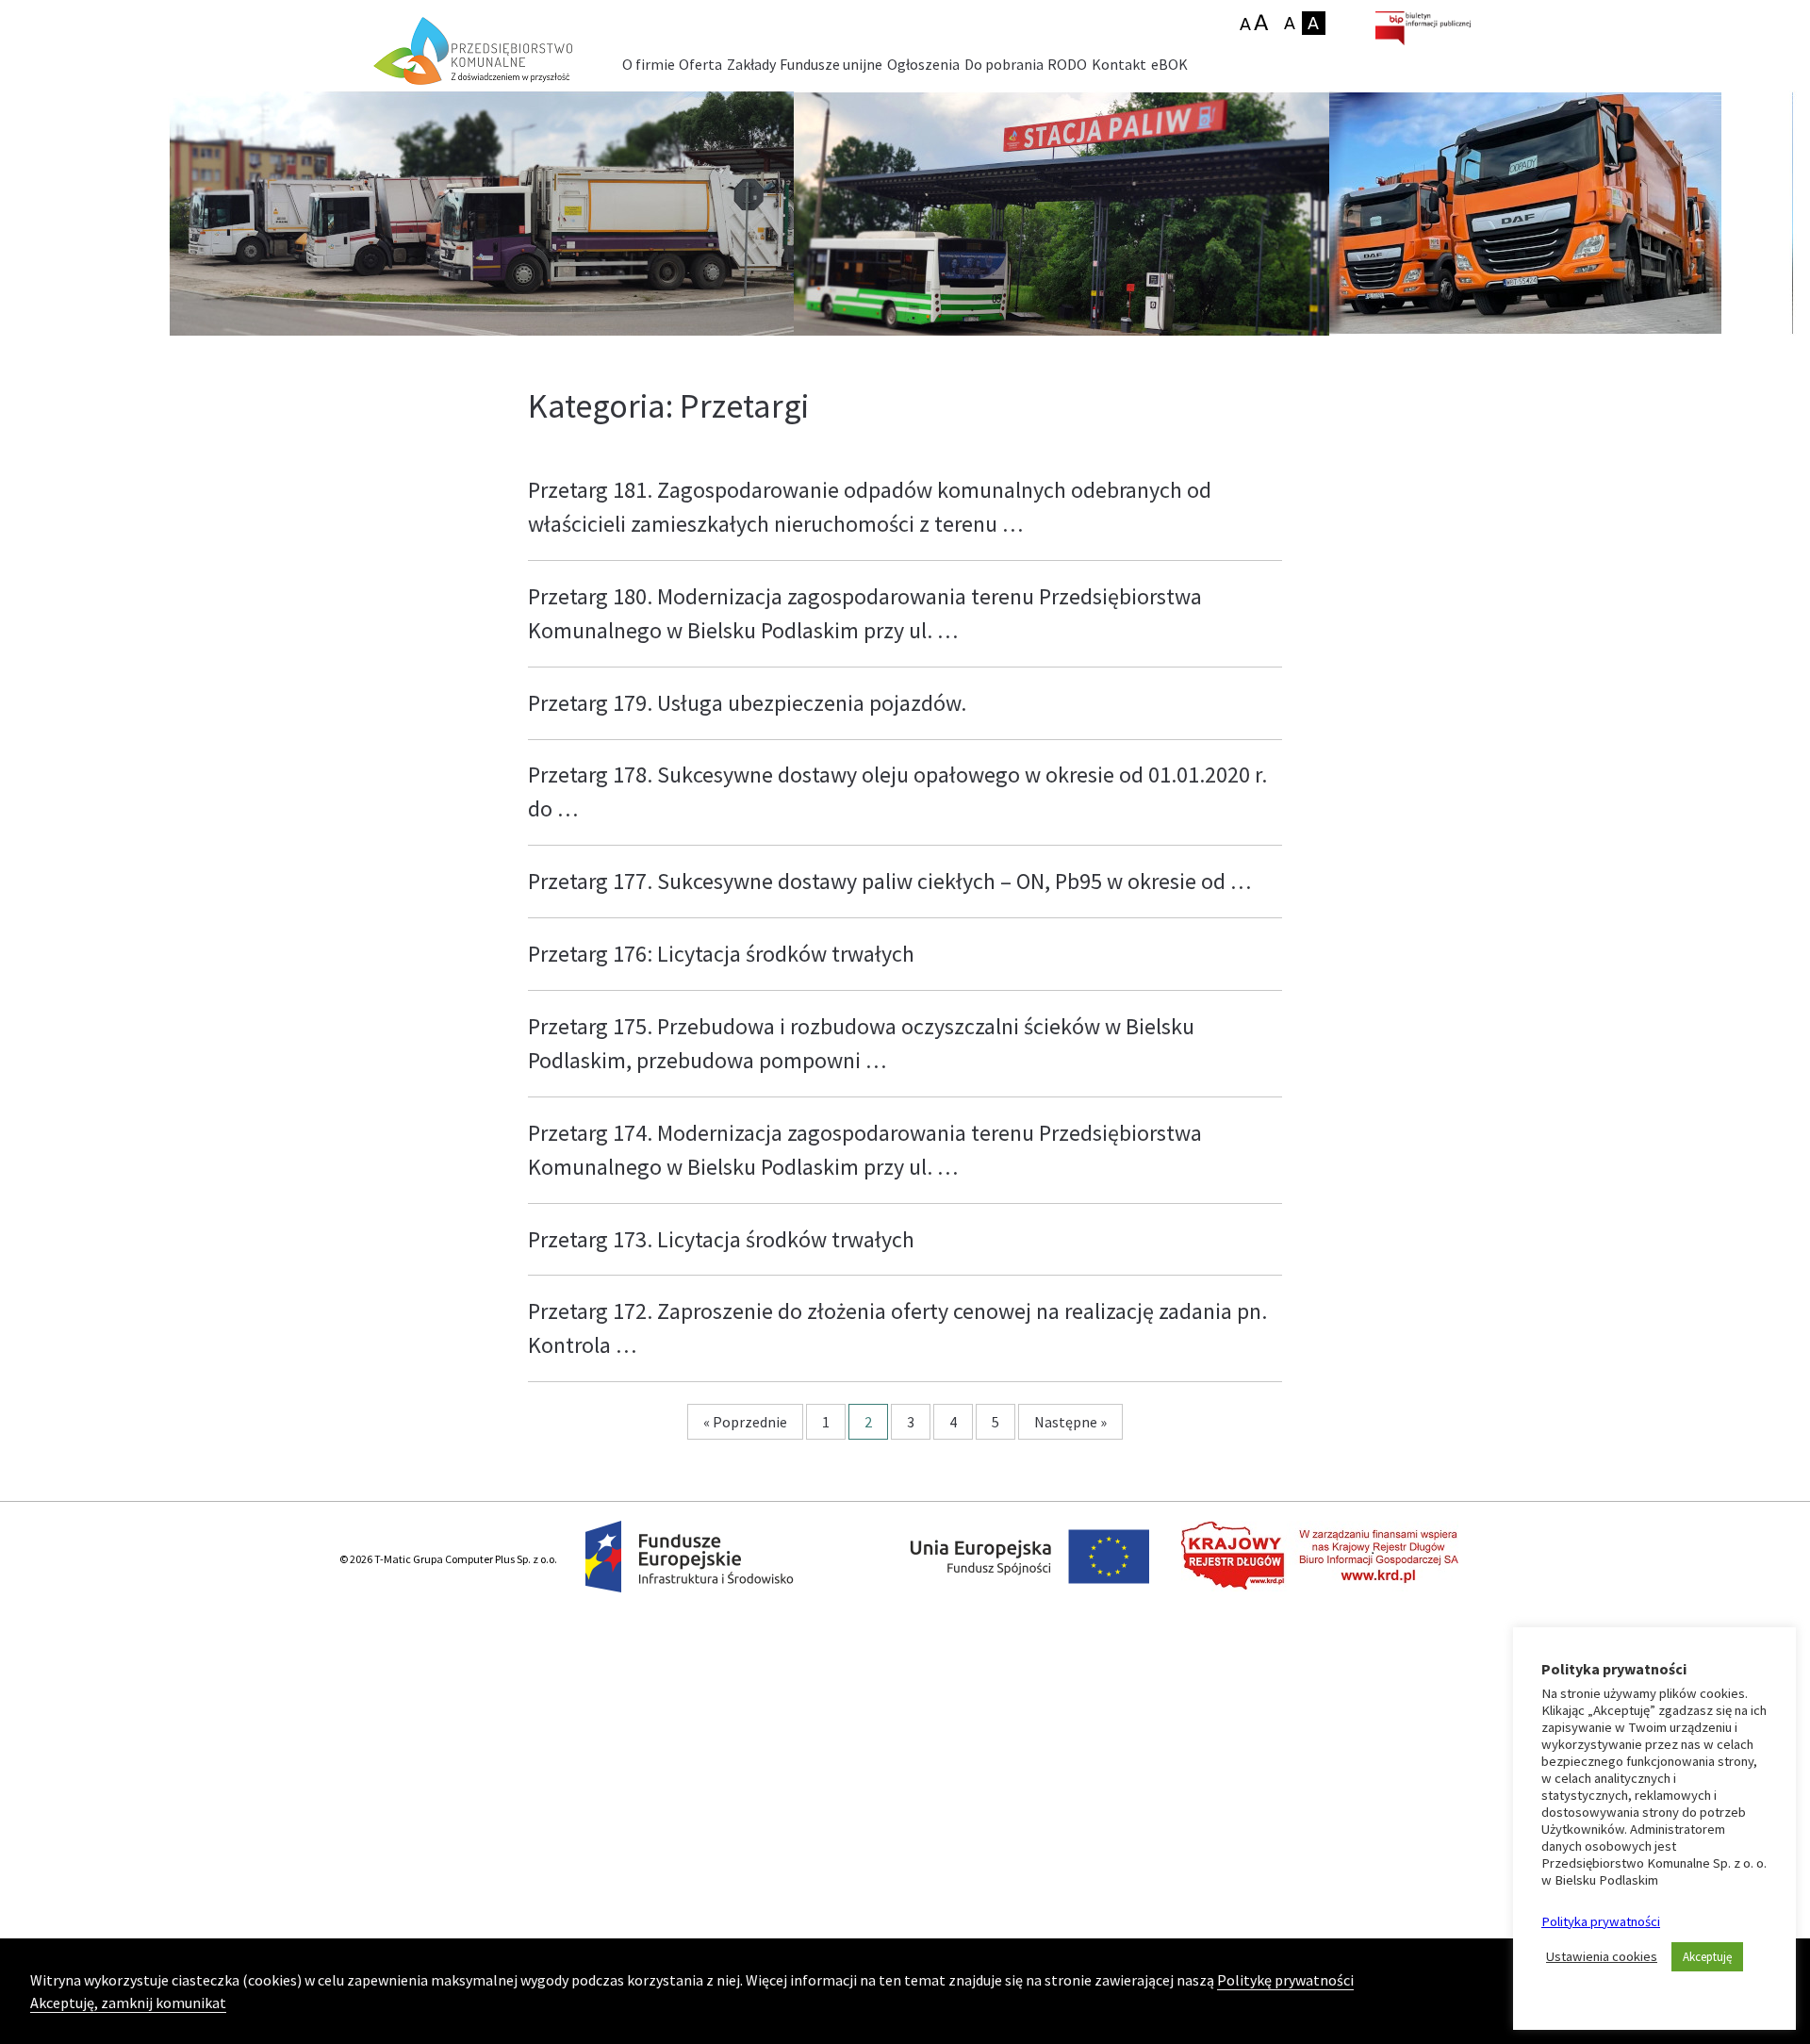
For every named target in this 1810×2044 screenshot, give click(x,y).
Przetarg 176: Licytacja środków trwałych (721, 954)
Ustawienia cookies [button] (1602, 1956)
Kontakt (1119, 64)
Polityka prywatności (1601, 1921)
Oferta (700, 64)
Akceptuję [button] (1707, 1957)
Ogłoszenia (923, 64)
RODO (1067, 64)
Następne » (1070, 1422)
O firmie (649, 64)
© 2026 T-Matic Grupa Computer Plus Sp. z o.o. (448, 1559)
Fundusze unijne (831, 64)
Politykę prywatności (1285, 1980)
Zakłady (751, 64)
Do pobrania (1004, 64)
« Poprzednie (745, 1422)
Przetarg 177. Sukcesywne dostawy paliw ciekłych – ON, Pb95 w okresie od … (889, 881)
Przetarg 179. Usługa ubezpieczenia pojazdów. (747, 703)
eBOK (1169, 64)
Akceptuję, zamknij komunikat (128, 2003)
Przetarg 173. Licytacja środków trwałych (721, 1239)
